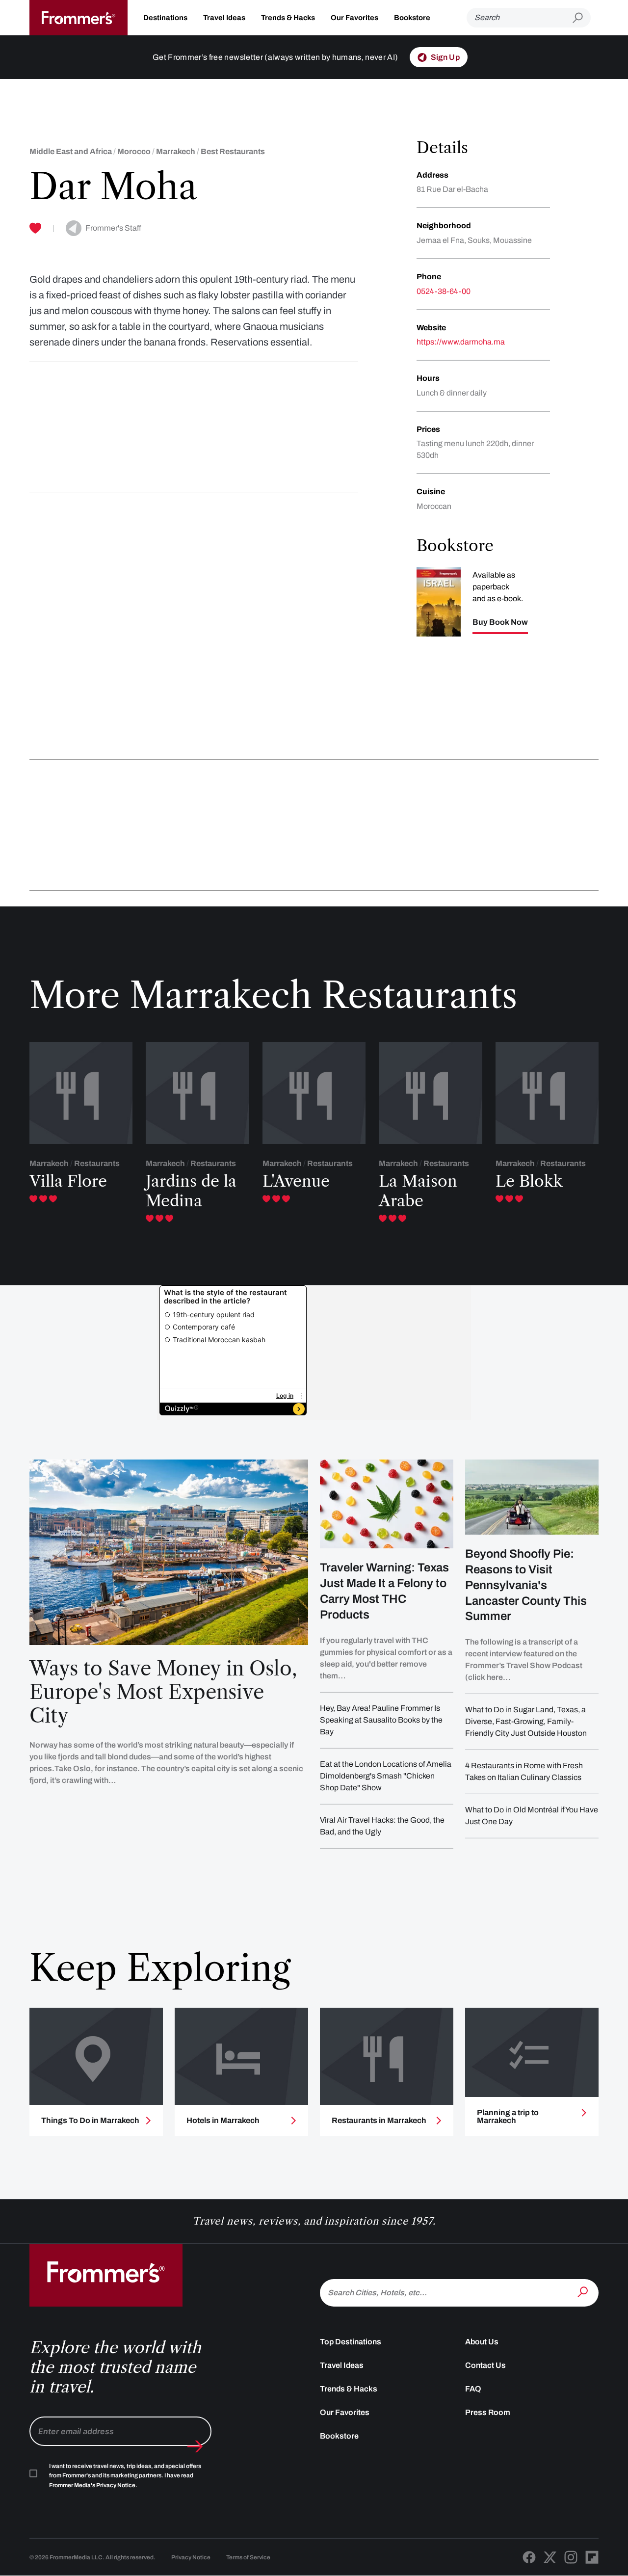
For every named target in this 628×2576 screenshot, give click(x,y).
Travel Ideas (224, 18)
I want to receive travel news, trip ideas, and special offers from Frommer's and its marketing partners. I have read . (125, 2476)
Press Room (488, 2412)
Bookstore (412, 18)
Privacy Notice (191, 2557)
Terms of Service (248, 2557)
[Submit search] (582, 18)
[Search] (584, 2292)
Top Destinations (351, 2342)
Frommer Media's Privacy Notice (92, 2485)
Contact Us (485, 2365)
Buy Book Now (500, 622)
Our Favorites (354, 18)
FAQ (473, 2389)
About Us (482, 2342)
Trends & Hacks (288, 18)
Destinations (165, 18)
